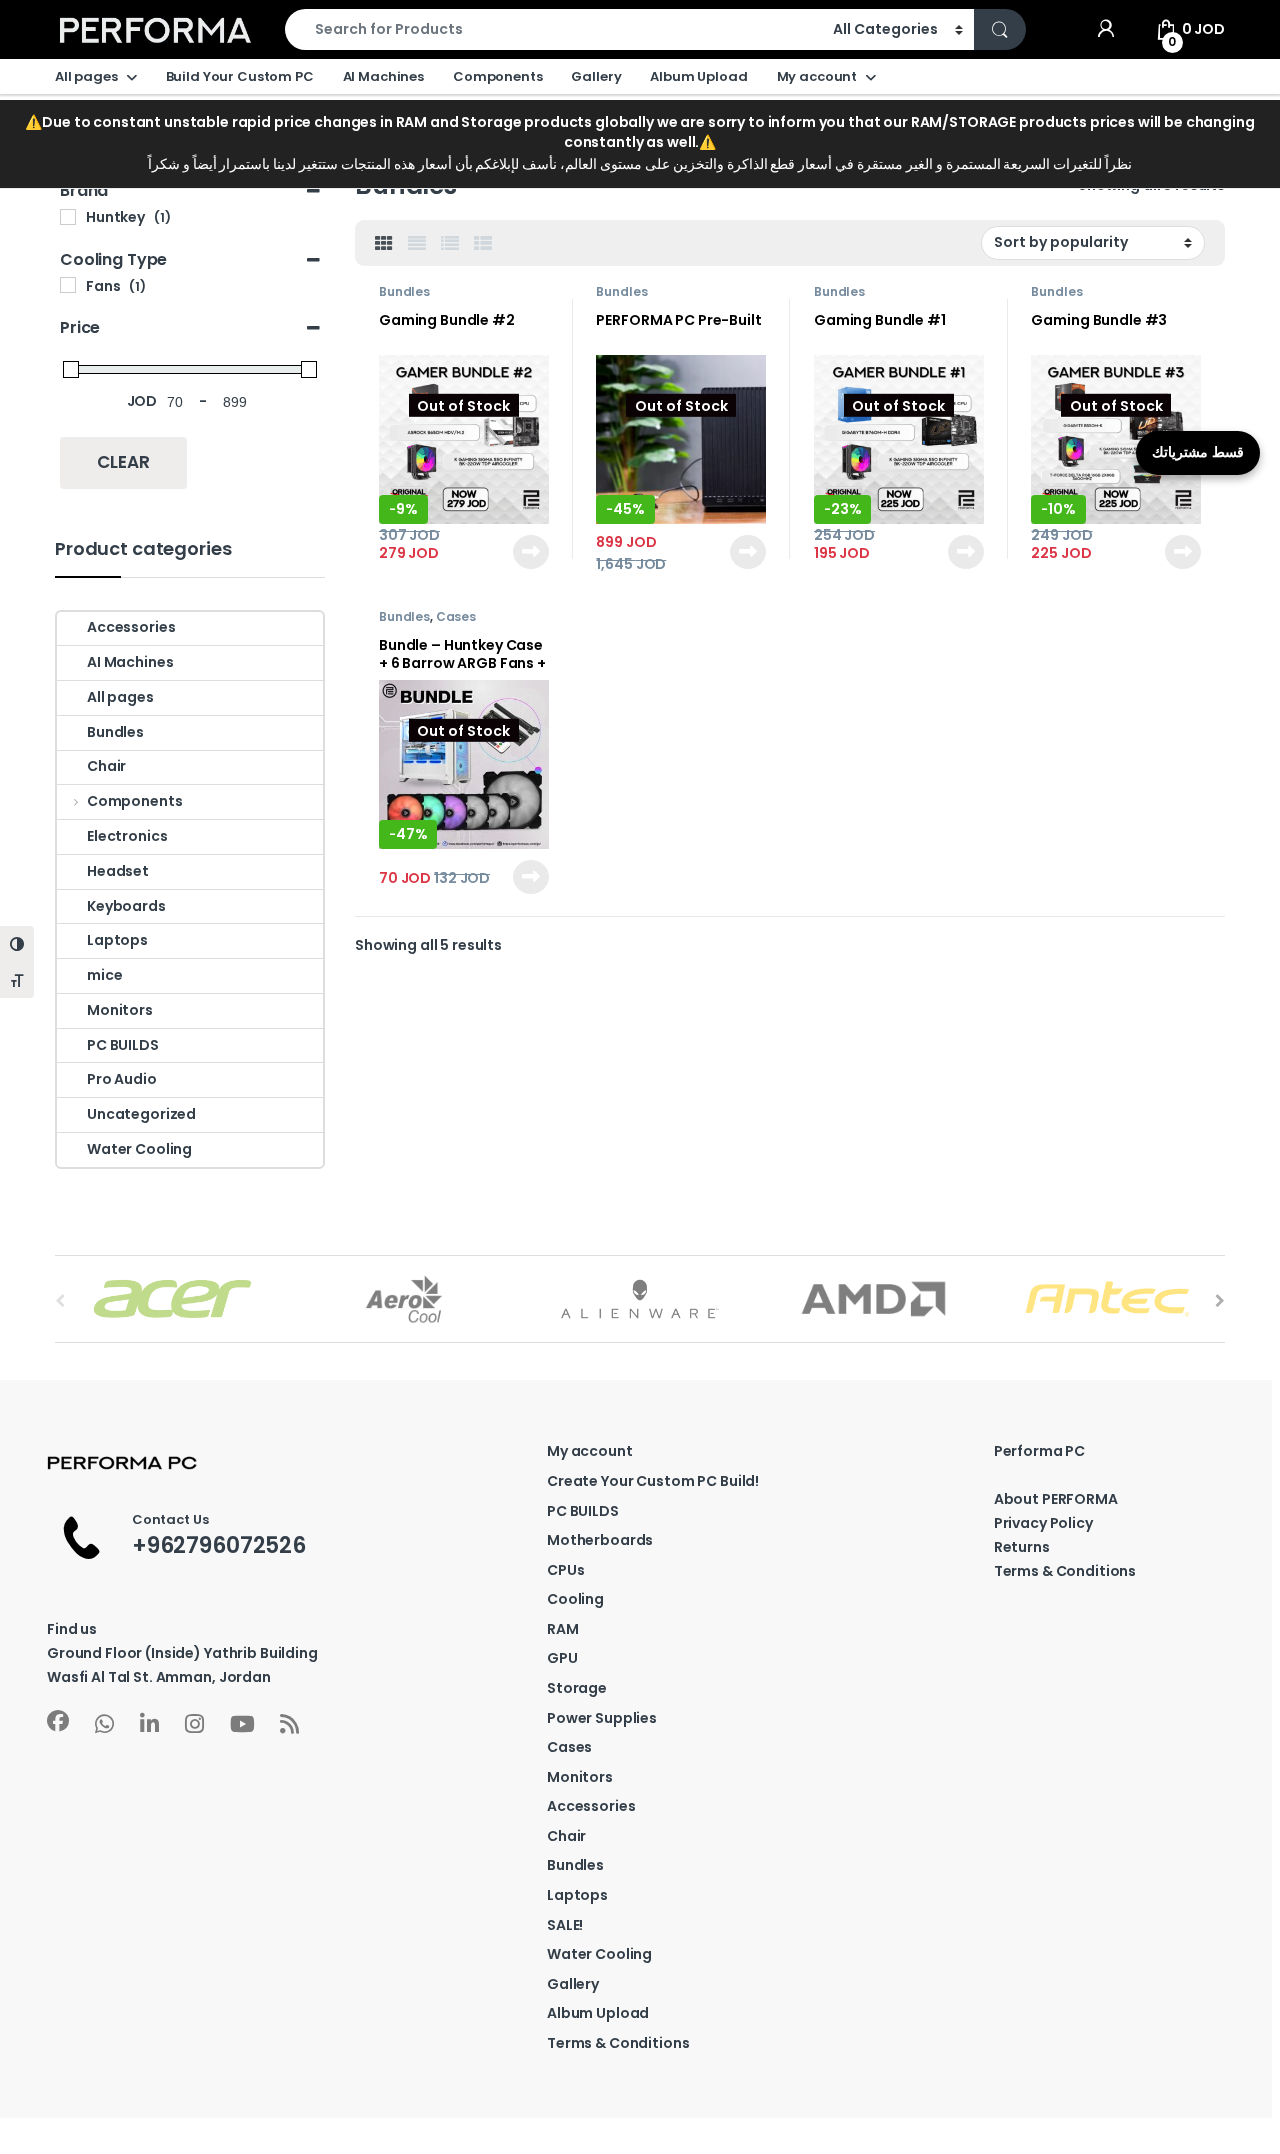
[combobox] (553, 29)
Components (498, 76)
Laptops (117, 940)
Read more (529, 552)
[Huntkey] (68, 217)
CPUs (565, 1570)
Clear (123, 462)
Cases (456, 616)
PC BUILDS (123, 1045)
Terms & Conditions (618, 2043)
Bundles (404, 291)
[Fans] (68, 285)
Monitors (120, 1010)
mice (104, 975)
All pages (86, 76)
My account (817, 76)
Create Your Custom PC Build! (653, 1481)
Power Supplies (602, 1718)
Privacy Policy (1043, 1523)
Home (76, 131)
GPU (562, 1658)
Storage (577, 1688)
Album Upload (698, 76)
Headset (118, 871)
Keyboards (126, 906)
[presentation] (1220, 1301)
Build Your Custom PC (240, 76)
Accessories (131, 627)
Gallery (596, 76)
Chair (106, 766)
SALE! (565, 1925)
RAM (563, 1629)
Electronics (127, 836)
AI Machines (383, 76)
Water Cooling (139, 1149)
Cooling (575, 1599)
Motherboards (600, 1540)
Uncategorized (141, 1114)
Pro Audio (122, 1079)
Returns (1022, 1547)
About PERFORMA (1056, 1499)
